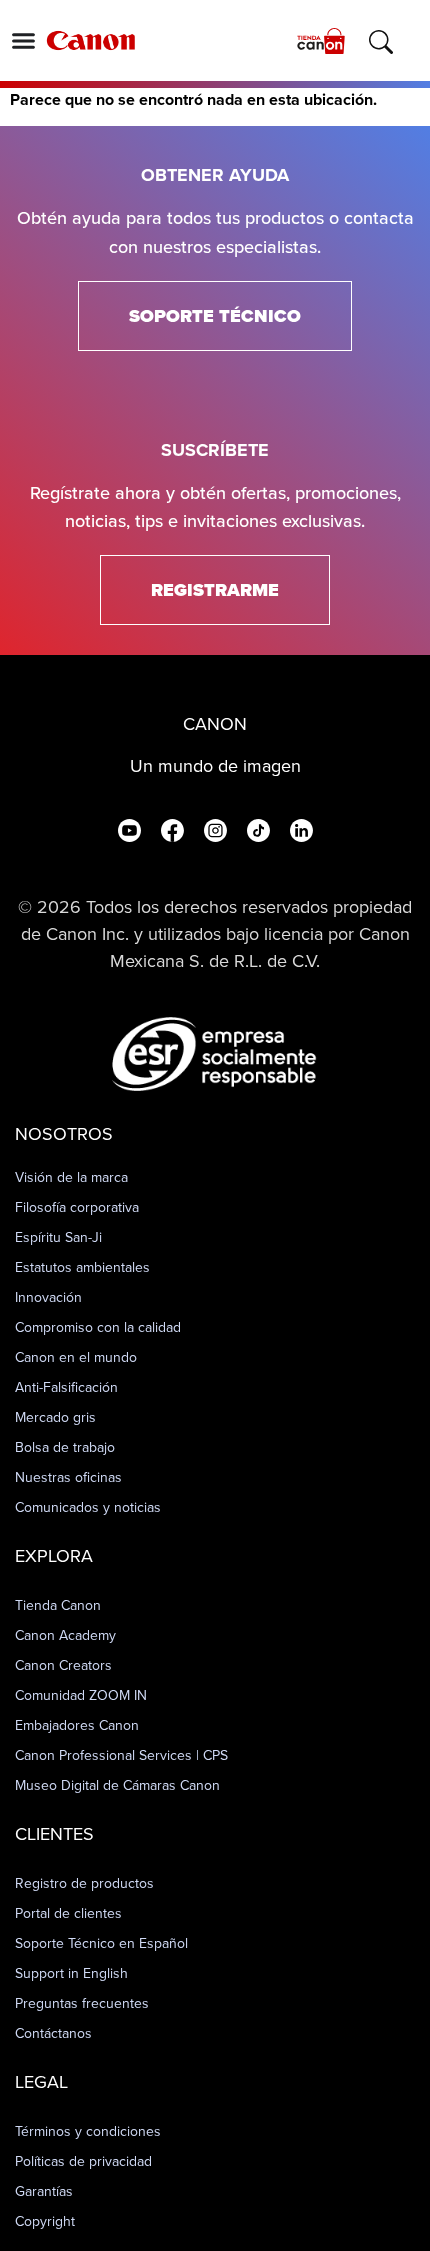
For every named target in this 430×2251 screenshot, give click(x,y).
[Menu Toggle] (23, 40)
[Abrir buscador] (381, 42)
